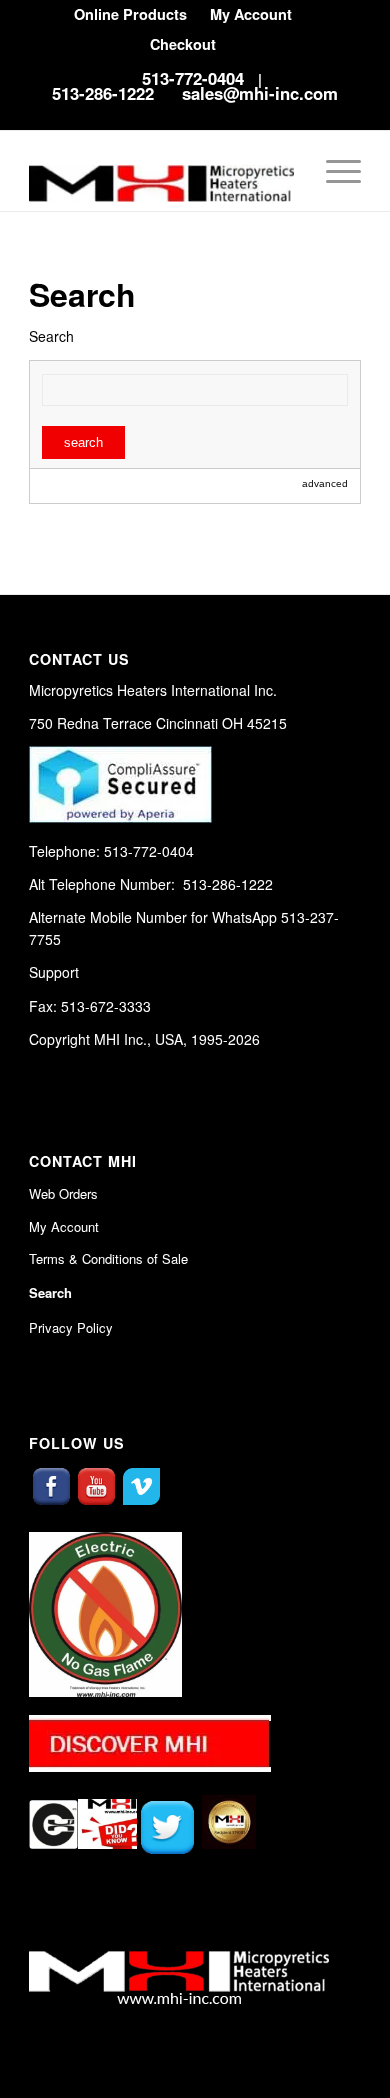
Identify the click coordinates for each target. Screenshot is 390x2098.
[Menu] (333, 171)
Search (50, 1292)
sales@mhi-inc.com (260, 93)
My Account (64, 1226)
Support (54, 972)
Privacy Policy (71, 1327)
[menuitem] (130, 14)
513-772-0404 (193, 78)
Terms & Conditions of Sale (108, 1258)
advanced (325, 483)
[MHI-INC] (161, 171)
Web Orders (63, 1193)
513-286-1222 (103, 93)
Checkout (183, 44)
